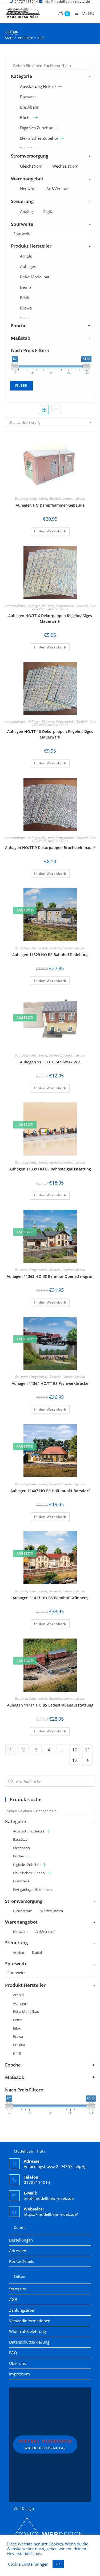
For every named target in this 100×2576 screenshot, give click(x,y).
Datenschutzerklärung (29, 2342)
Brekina (19, 2045)
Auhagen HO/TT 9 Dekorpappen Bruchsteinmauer (50, 848)
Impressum (19, 2374)
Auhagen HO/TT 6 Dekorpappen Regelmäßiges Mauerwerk (50, 618)
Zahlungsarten (22, 2310)
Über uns (17, 2363)
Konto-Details (21, 2261)
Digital (49, 211)
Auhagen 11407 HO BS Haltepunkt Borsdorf (50, 1491)
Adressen (18, 2251)
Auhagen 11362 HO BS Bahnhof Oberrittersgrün (50, 1276)
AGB (13, 2299)
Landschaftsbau (74, 498)
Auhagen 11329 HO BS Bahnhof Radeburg (50, 955)
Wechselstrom (65, 166)
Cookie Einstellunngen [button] (28, 2564)
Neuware (28, 189)
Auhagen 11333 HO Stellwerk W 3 (50, 1062)
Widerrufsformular (45, 2445)
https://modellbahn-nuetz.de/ (51, 2214)
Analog (26, 211)
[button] (77, 444)
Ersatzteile (21, 1881)
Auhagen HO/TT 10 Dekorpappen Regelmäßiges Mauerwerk (50, 734)
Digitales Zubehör (36, 128)
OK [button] (58, 2564)
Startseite (18, 2289)
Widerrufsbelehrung (27, 2331)
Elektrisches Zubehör (39, 138)
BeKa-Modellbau (35, 277)
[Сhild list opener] (60, 86)
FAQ (13, 2353)
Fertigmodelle (38, 498)
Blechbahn (30, 107)
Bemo (25, 287)
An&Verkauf (57, 189)
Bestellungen (21, 2240)
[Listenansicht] (56, 410)
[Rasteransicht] (44, 410)
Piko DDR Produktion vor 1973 (64, 607)
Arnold (26, 256)
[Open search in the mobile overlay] (50, 1781)
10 (75, 1750)
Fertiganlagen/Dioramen (32, 1890)
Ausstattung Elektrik (38, 86)
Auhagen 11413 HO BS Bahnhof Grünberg (50, 1598)
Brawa (26, 308)
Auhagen (28, 266)
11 (87, 1750)
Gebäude (55, 498)
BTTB (17, 2053)
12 (75, 1760)
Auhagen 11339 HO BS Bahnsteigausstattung (50, 1169)
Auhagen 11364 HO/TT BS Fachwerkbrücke (50, 1383)
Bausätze (28, 97)
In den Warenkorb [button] (50, 531)
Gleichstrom (31, 166)
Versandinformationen (30, 2321)
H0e (41, 38)
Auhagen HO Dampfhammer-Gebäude (50, 505)
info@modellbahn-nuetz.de (49, 2198)
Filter (21, 386)
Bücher (27, 117)
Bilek (25, 298)
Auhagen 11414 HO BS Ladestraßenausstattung (50, 1705)
